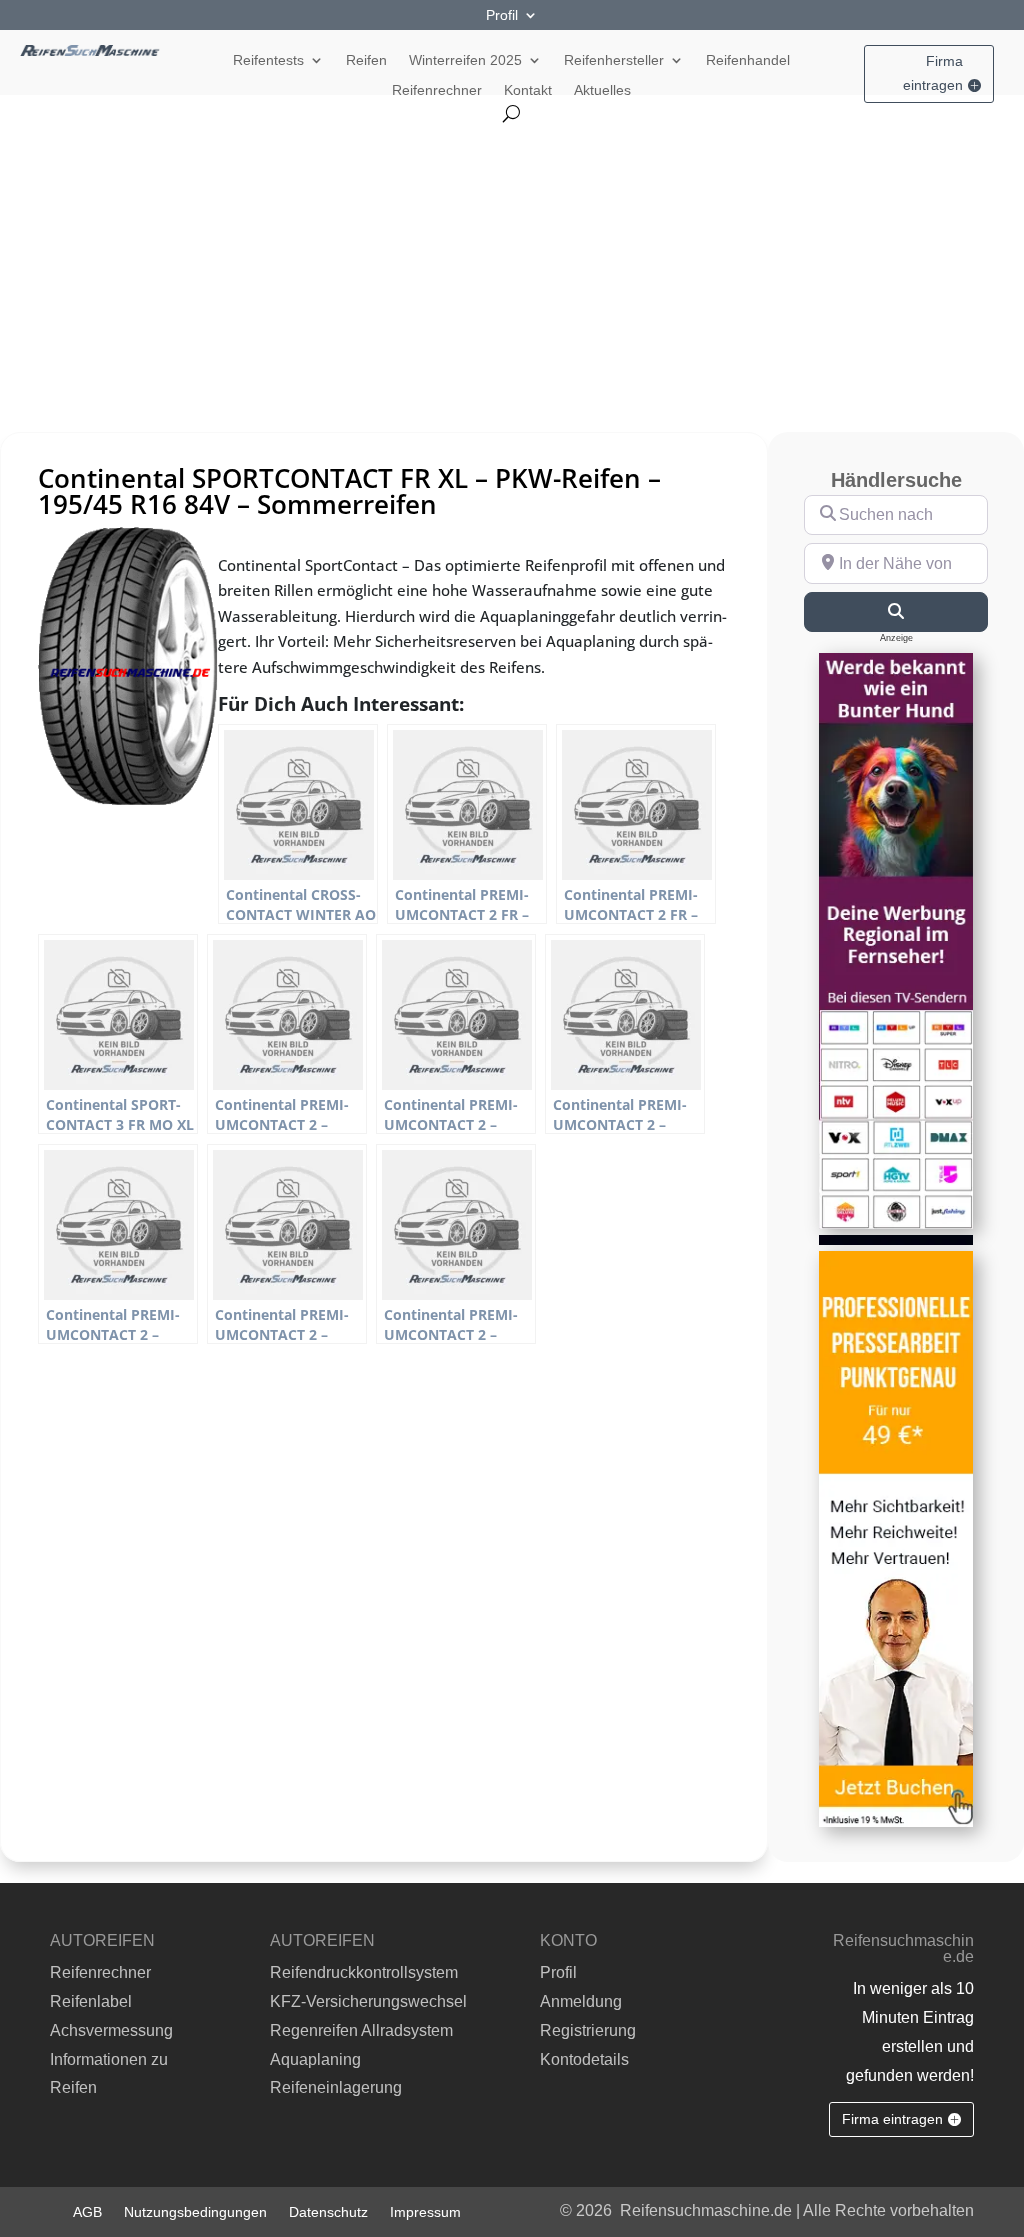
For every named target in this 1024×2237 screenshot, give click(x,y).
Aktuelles (602, 90)
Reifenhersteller (614, 60)
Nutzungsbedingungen (195, 2211)
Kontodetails (584, 2059)
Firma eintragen (933, 73)
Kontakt (528, 90)
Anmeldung (581, 2001)
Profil (502, 15)
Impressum (425, 2211)
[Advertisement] (512, 272)
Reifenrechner (437, 90)
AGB (87, 2211)
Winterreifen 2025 (465, 60)
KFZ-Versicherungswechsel (368, 2001)
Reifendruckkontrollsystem (364, 1972)
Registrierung (588, 2030)
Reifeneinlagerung (336, 2087)
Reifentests (268, 60)
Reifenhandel (748, 60)
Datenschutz (328, 2211)
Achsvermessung (111, 2030)
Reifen (366, 60)
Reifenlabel (91, 2001)
